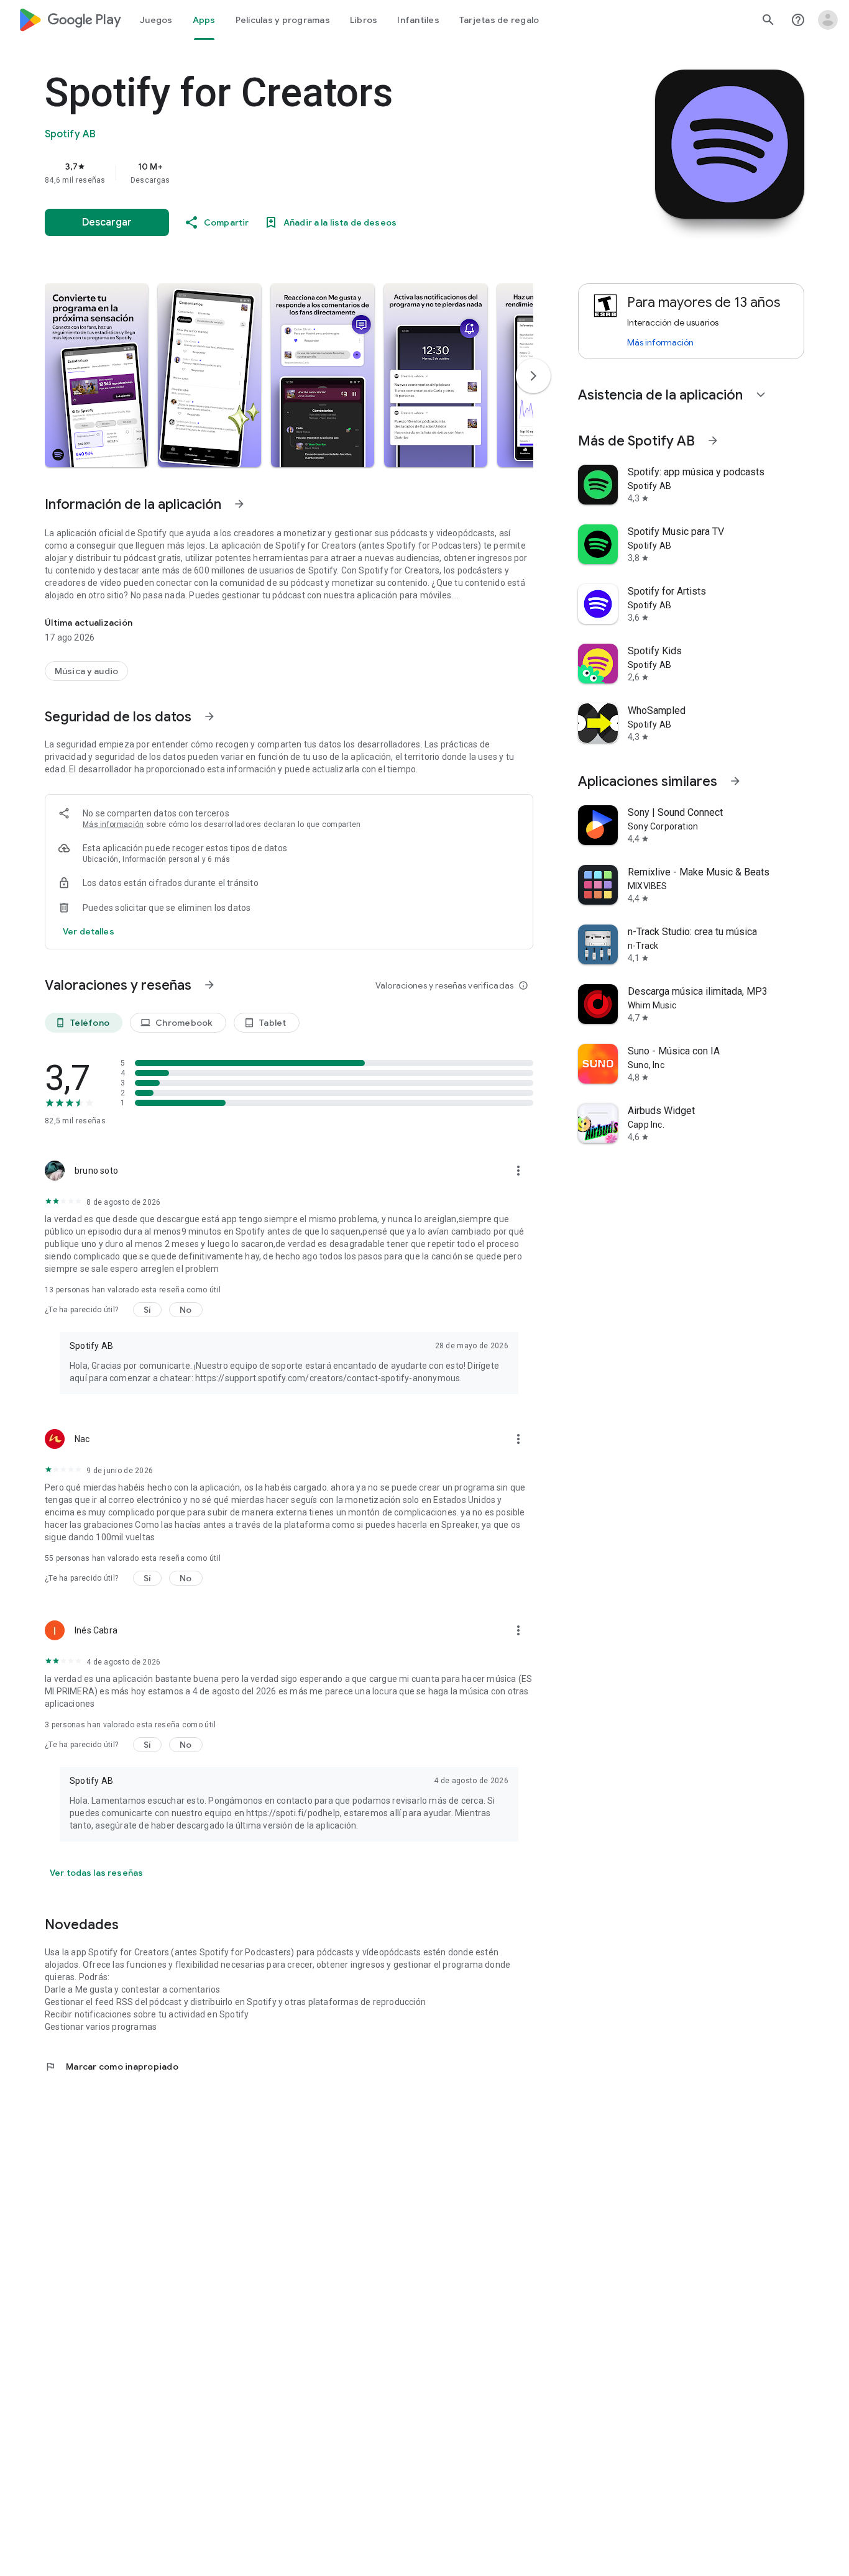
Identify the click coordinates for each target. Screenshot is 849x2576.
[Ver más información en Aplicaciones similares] (735, 781)
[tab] (156, 20)
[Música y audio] (86, 671)
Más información (113, 824)
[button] (96, 375)
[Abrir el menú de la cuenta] (828, 20)
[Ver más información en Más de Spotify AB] (713, 441)
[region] (293, 173)
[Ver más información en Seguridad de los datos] (209, 716)
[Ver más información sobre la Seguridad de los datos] (89, 931)
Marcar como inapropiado (112, 2067)
